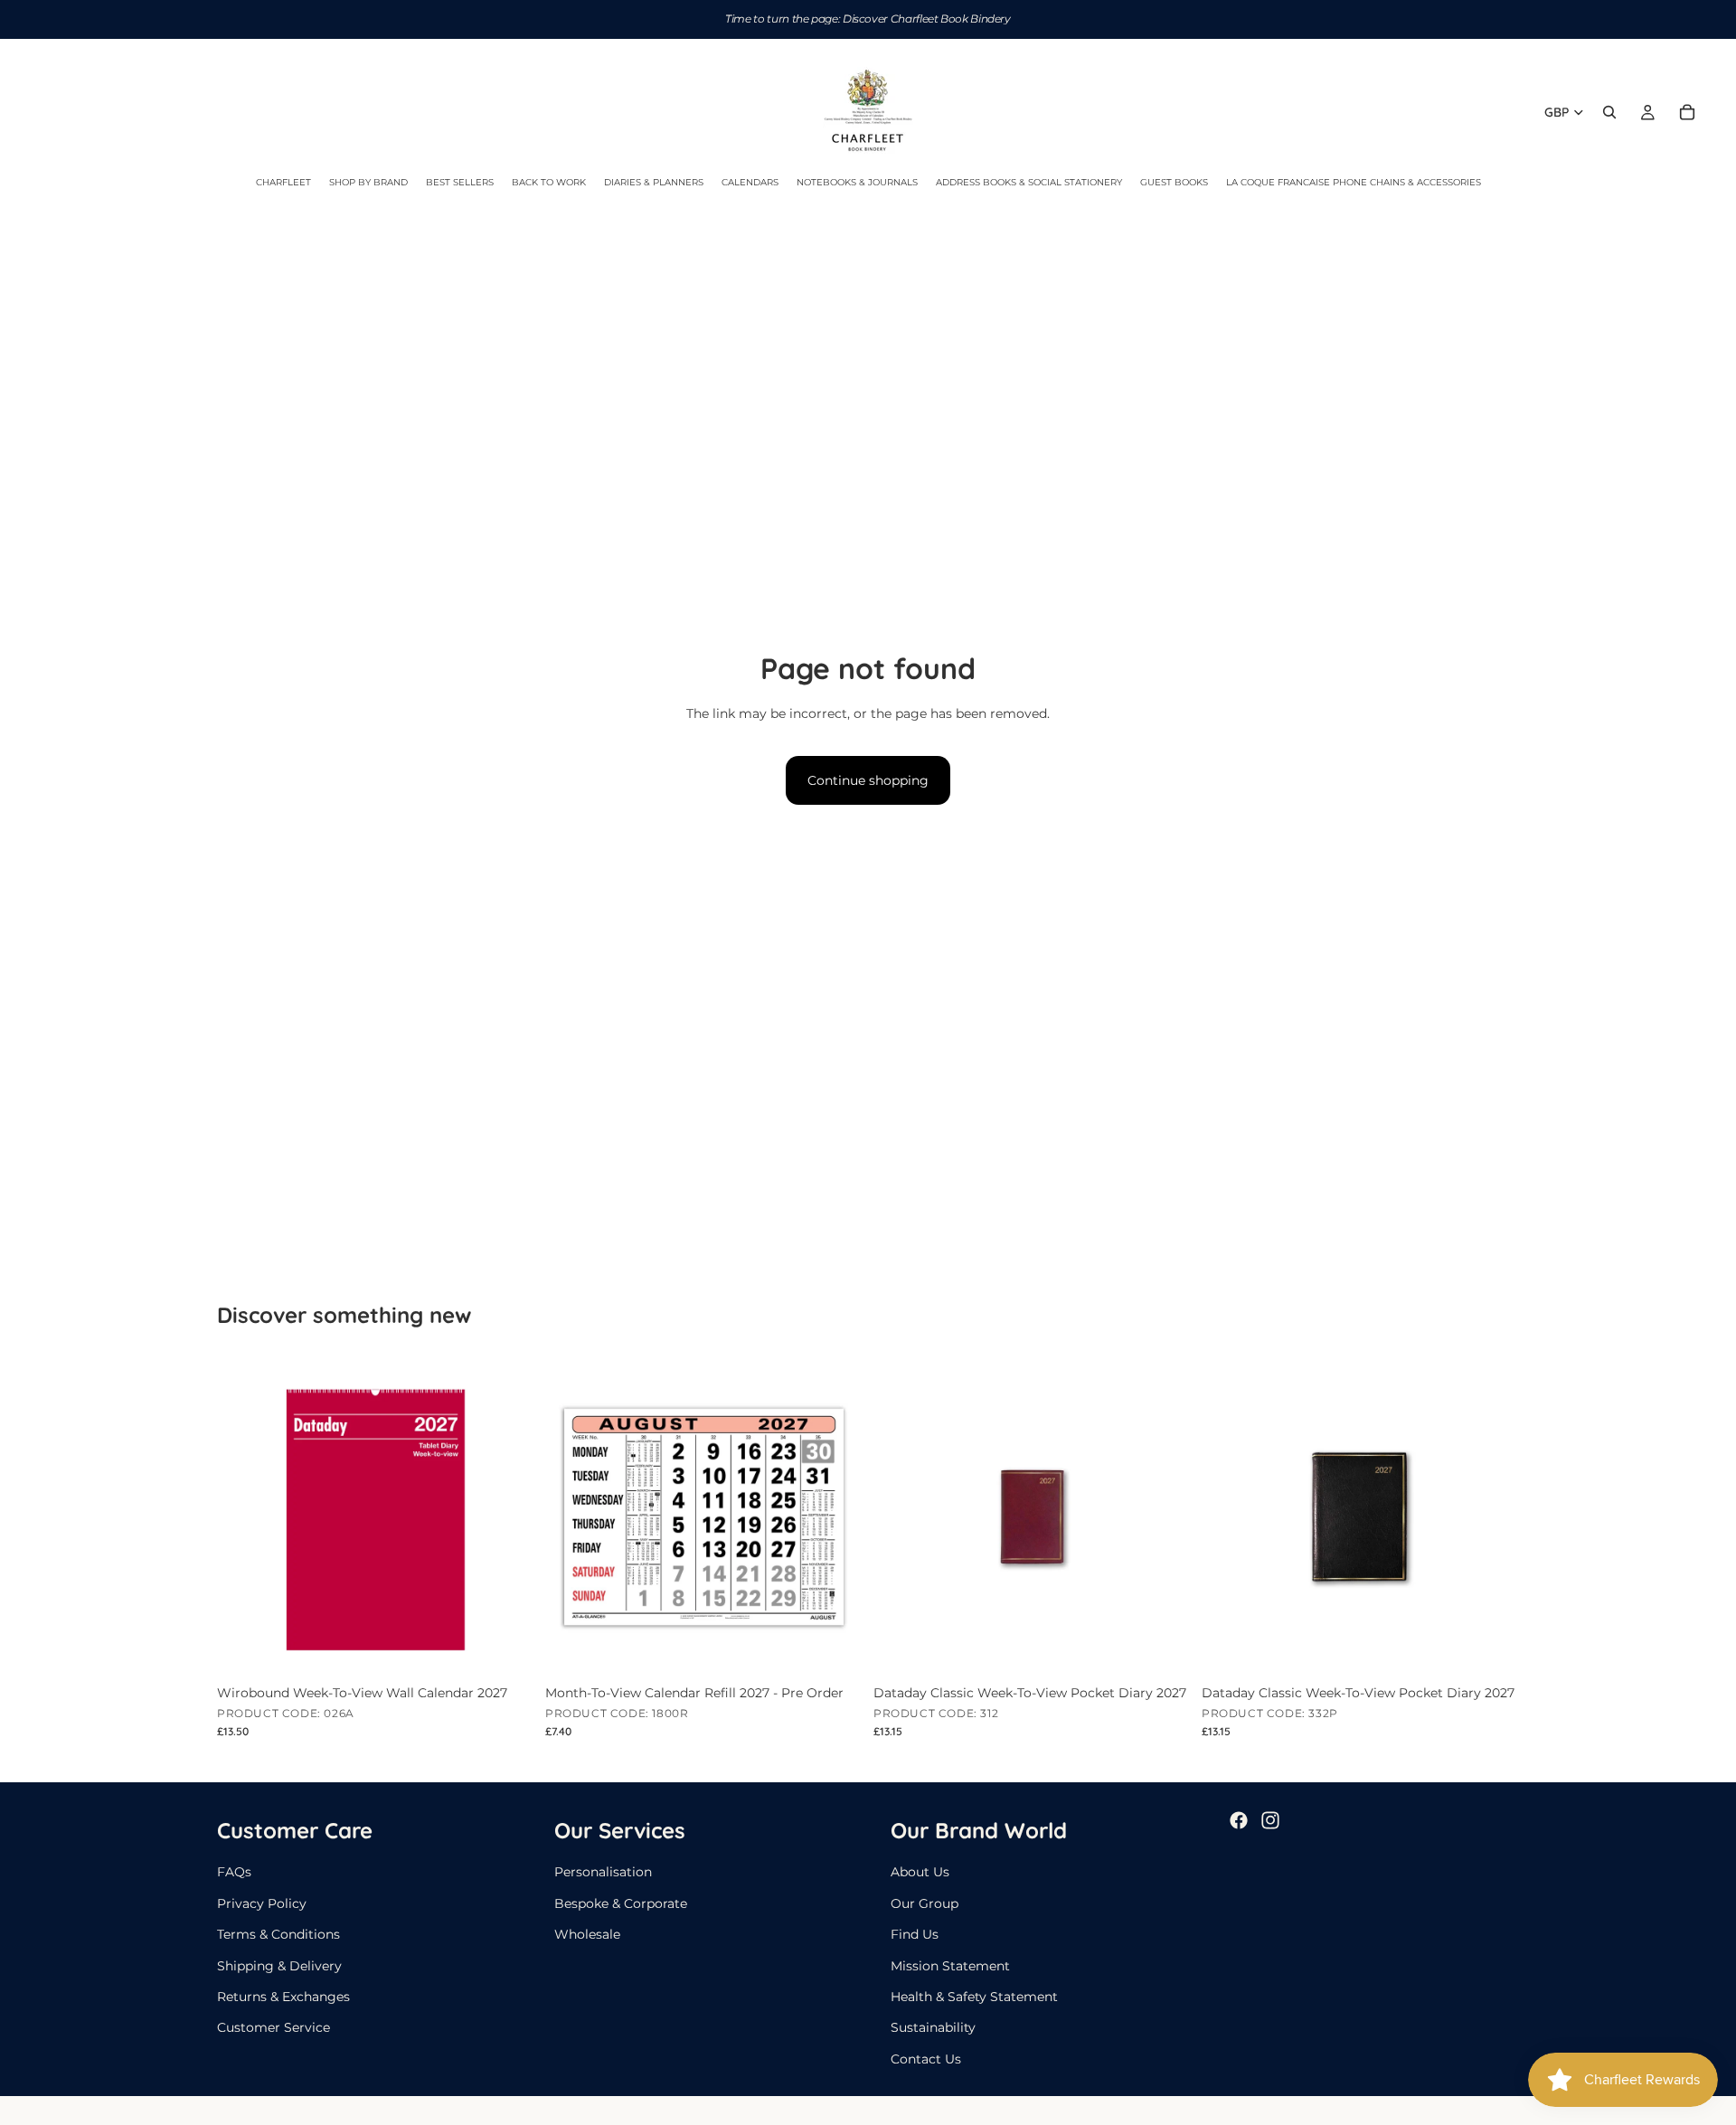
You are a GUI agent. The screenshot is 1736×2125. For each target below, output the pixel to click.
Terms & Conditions (278, 1934)
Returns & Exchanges (283, 1997)
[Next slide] (1164, 1516)
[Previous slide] (901, 1516)
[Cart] (1687, 112)
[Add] (506, 1648)
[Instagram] (1270, 1820)
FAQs (234, 1872)
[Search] (1609, 112)
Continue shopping (868, 780)
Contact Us (926, 2059)
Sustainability (933, 2027)
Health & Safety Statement (974, 1997)
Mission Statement (950, 1965)
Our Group (925, 1903)
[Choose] (1163, 1648)
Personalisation (603, 1872)
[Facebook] (1239, 1820)
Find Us (915, 1934)
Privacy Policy (262, 1903)
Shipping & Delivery (279, 1965)
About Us (920, 1872)
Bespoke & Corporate (621, 1903)
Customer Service (274, 2027)
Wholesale (587, 1934)
